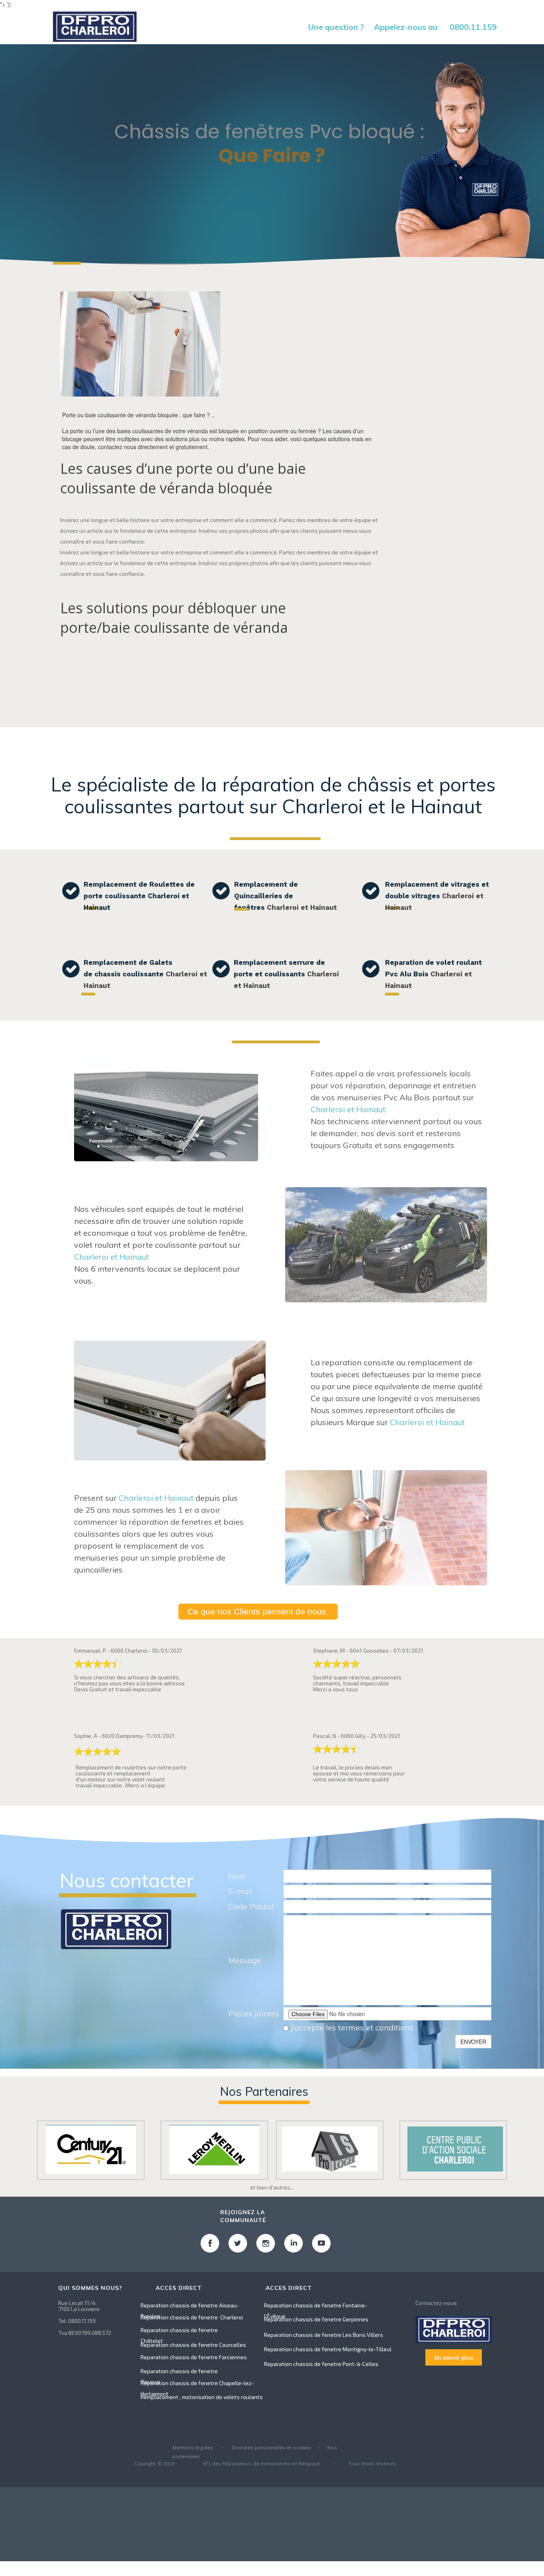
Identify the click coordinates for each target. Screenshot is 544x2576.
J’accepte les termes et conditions (351, 2027)
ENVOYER (473, 2042)
